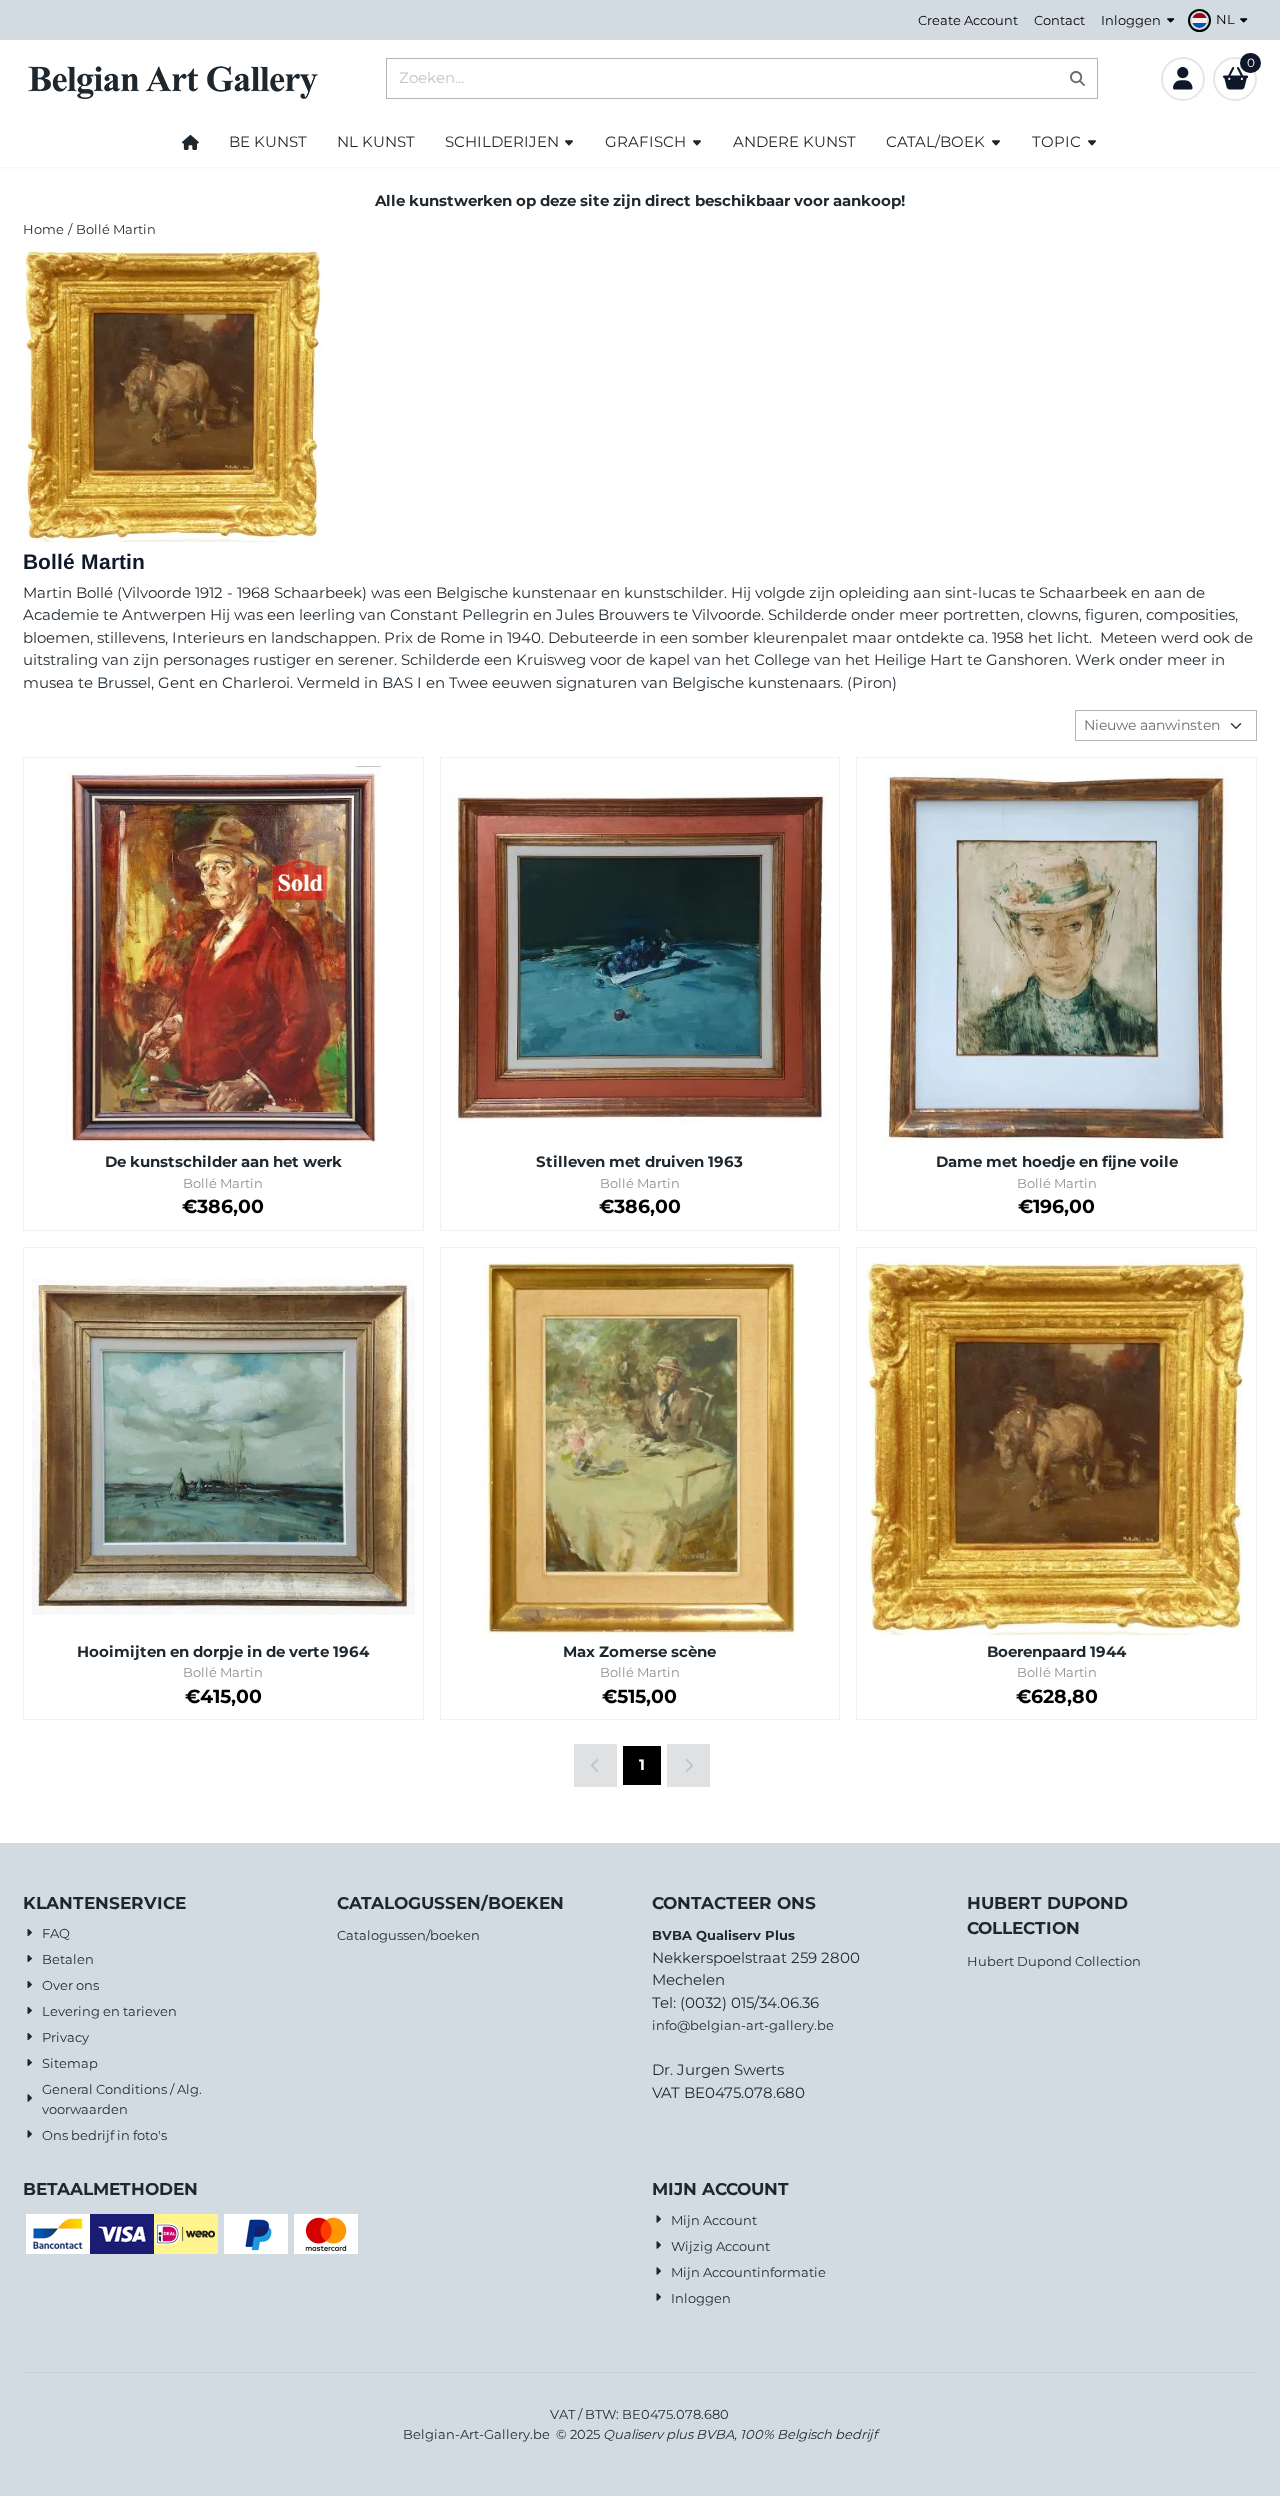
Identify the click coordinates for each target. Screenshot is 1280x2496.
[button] (1220, 20)
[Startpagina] (190, 142)
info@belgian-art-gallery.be (743, 2025)
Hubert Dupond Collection (1054, 1961)
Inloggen (1131, 20)
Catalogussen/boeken (408, 1935)
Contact (1059, 20)
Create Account (968, 20)
